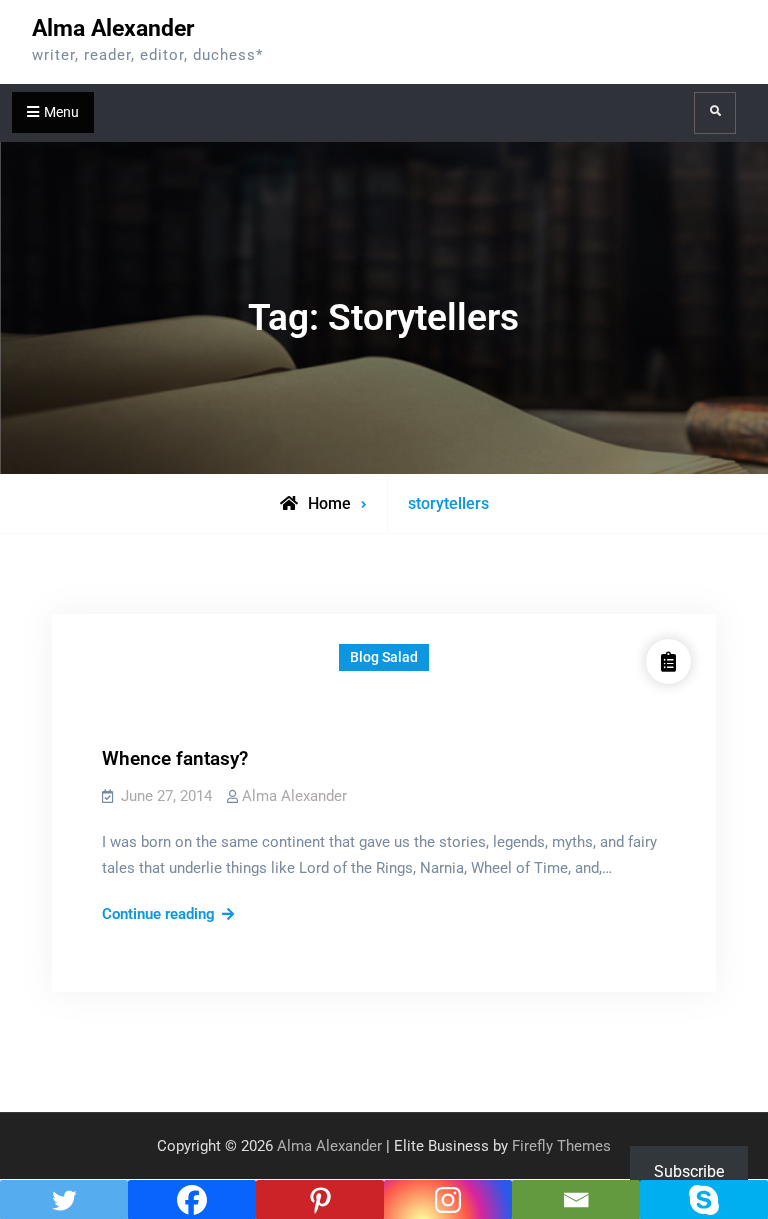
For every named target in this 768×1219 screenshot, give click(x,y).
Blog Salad (384, 657)
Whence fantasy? (175, 758)
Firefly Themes (561, 1146)
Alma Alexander (113, 28)
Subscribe (689, 1171)
